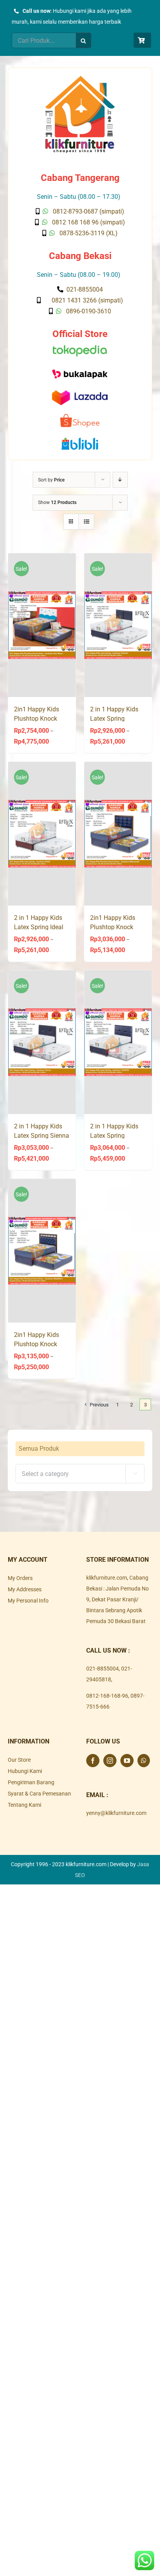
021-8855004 (103, 1669)
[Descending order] (120, 480)
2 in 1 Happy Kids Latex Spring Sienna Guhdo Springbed (42, 1136)
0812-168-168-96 (107, 1696)
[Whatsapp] (144, 1761)
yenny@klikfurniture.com (116, 1813)
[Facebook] (93, 1761)
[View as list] (86, 522)
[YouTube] (127, 1761)
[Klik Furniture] (80, 78)
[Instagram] (110, 1761)
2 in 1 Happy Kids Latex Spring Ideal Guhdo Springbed (39, 927)
